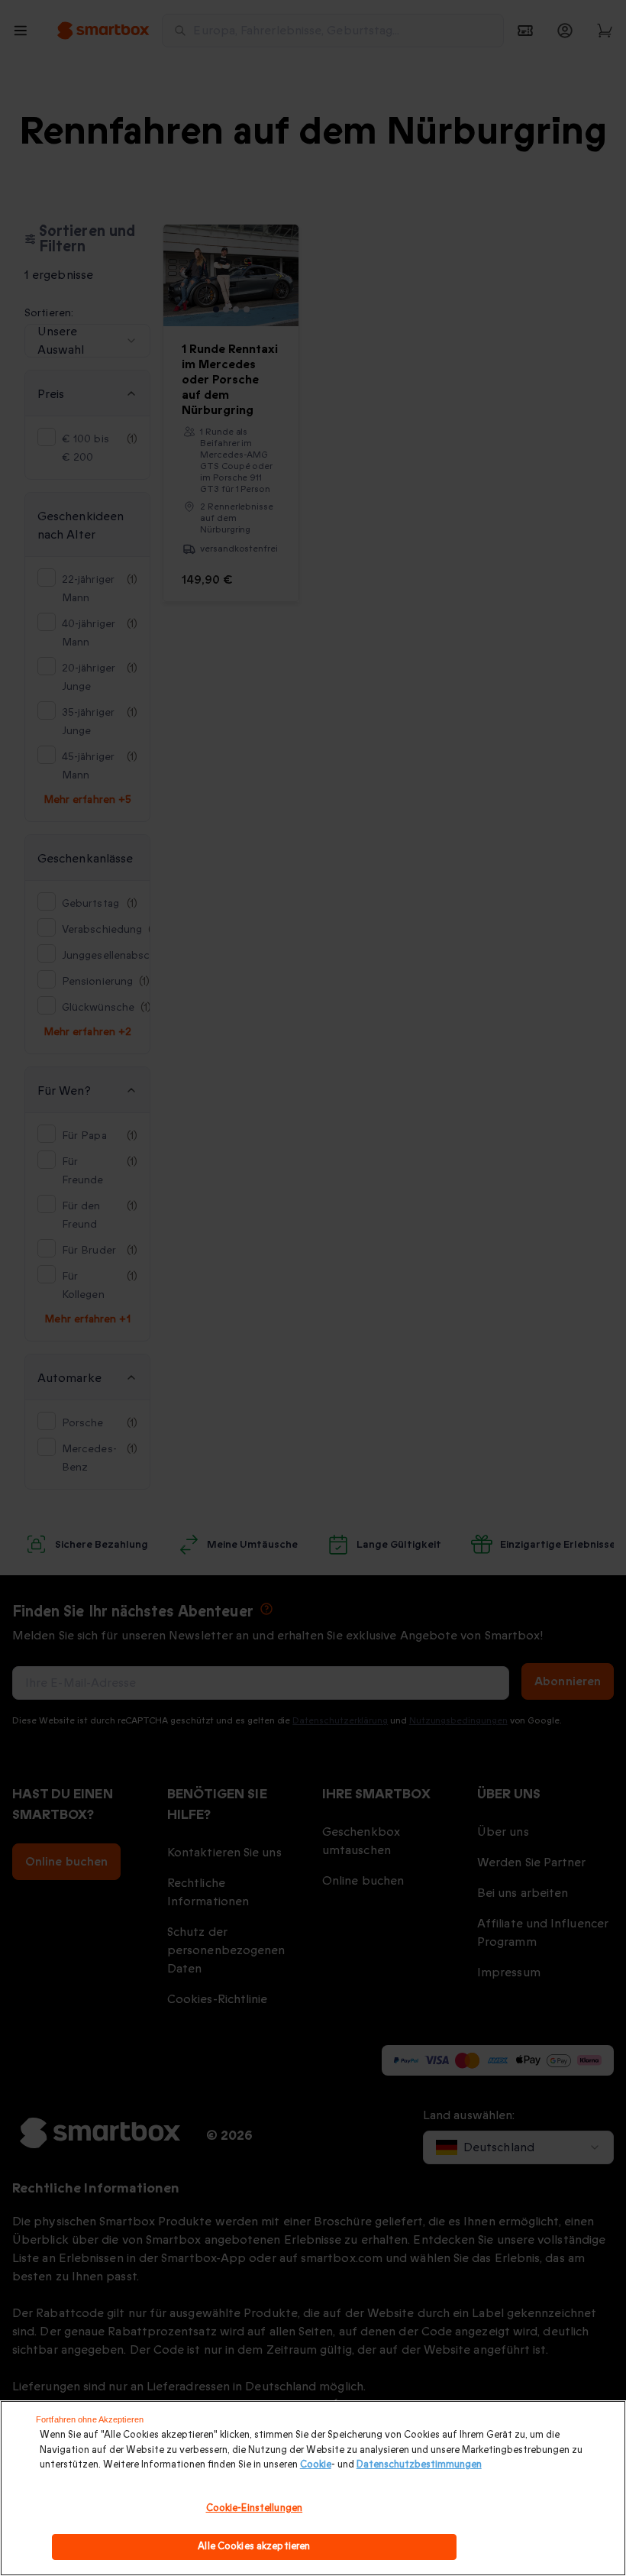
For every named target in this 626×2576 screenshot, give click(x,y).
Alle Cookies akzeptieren (254, 2546)
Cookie (316, 2464)
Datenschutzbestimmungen (419, 2464)
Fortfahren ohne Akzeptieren (90, 2419)
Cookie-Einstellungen (255, 2508)
